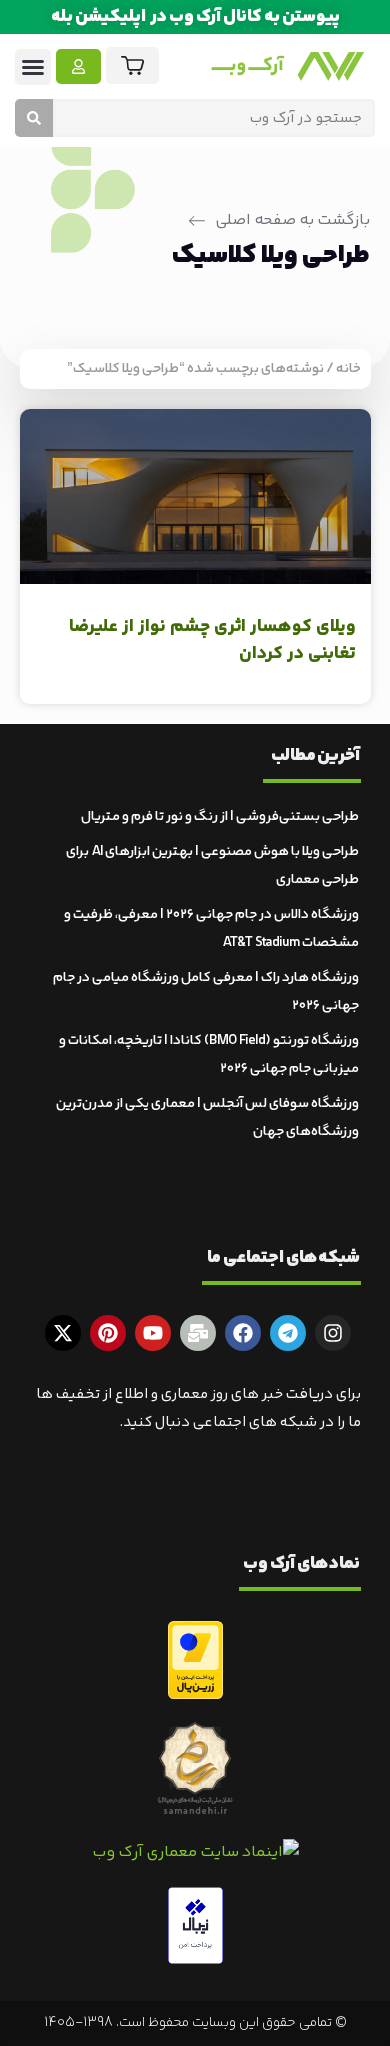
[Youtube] (153, 1333)
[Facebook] (243, 1333)
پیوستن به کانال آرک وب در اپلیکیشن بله (195, 17)
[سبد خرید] (132, 65)
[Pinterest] (108, 1333)
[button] (33, 67)
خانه (348, 369)
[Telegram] (288, 1333)
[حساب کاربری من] (78, 66)
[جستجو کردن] (34, 118)
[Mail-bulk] (198, 1333)
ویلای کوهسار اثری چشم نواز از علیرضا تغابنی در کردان (212, 640)
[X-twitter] (63, 1333)
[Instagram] (333, 1333)
